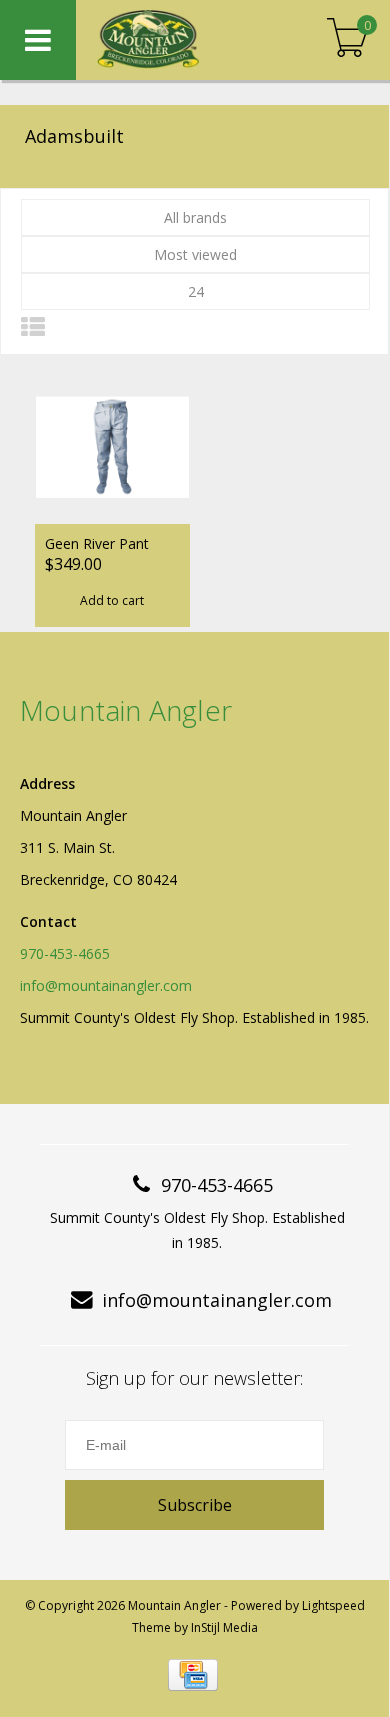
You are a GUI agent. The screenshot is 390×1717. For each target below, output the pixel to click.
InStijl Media (224, 1627)
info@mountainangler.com (106, 985)
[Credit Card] (193, 1675)
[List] (33, 326)
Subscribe (195, 1505)
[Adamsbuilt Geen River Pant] (112, 447)
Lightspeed (333, 1605)
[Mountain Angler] (179, 40)
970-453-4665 (65, 953)
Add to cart (112, 600)
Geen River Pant (97, 543)
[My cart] (347, 39)
